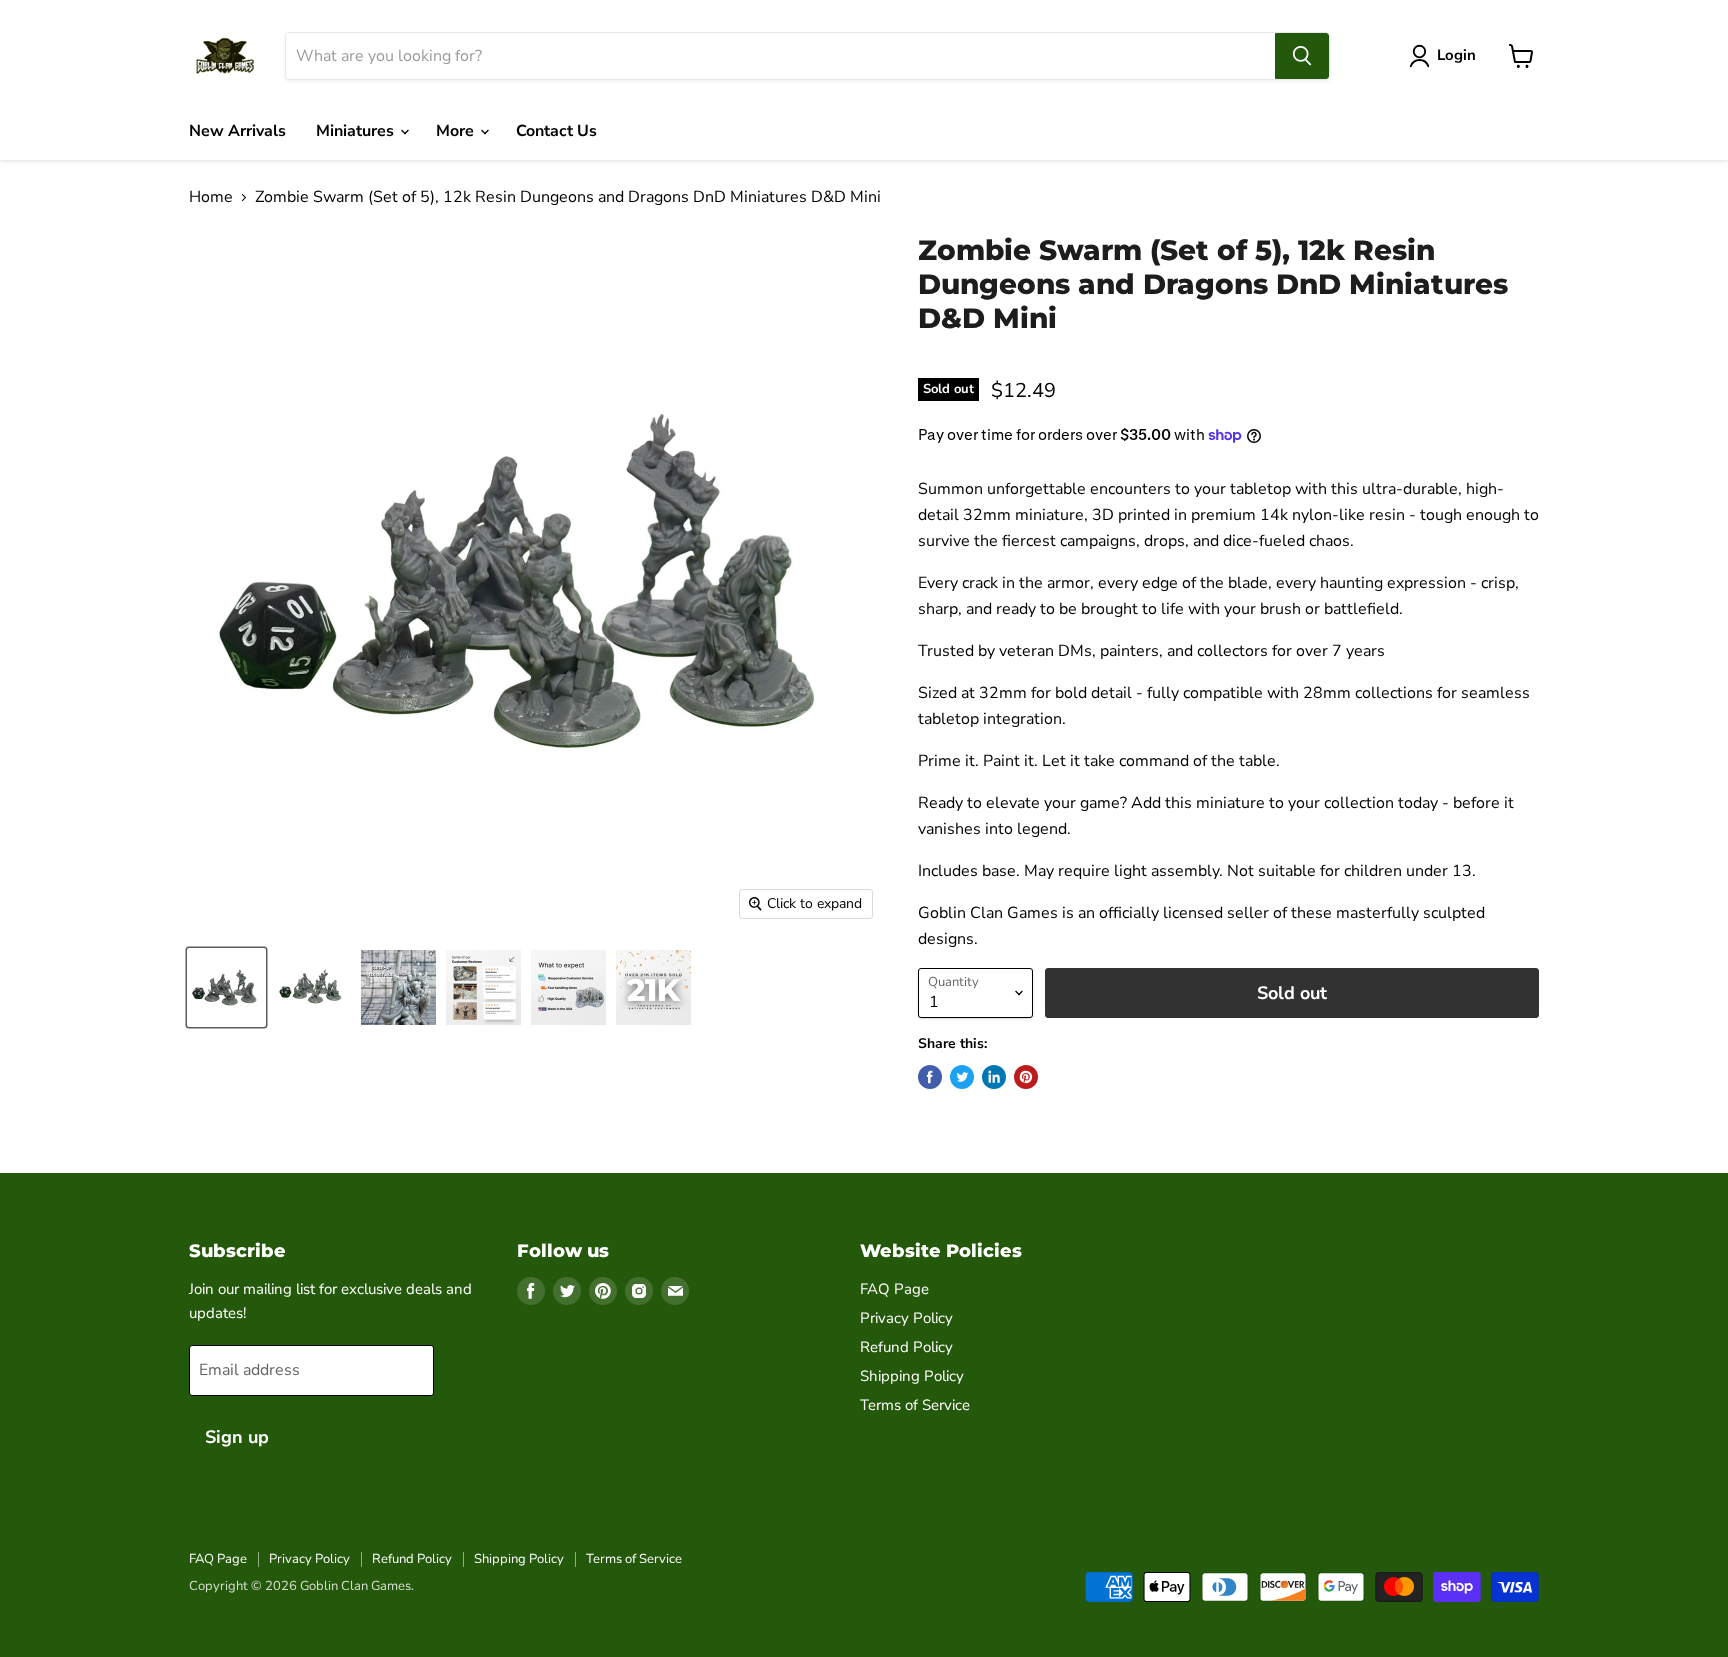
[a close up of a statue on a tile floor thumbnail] (398, 987)
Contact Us (556, 131)
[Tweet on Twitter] (962, 1077)
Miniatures (357, 131)
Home (211, 197)
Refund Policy (906, 1347)
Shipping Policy (912, 1376)
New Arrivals (237, 131)
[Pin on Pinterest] (1026, 1077)
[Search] (1302, 56)
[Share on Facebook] (930, 1077)
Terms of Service (915, 1405)
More (457, 131)
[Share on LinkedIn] (994, 1077)
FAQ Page (894, 1289)
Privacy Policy (906, 1318)
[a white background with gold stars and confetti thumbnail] (653, 987)
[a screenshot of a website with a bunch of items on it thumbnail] (483, 987)
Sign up (237, 1437)
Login (1456, 55)
